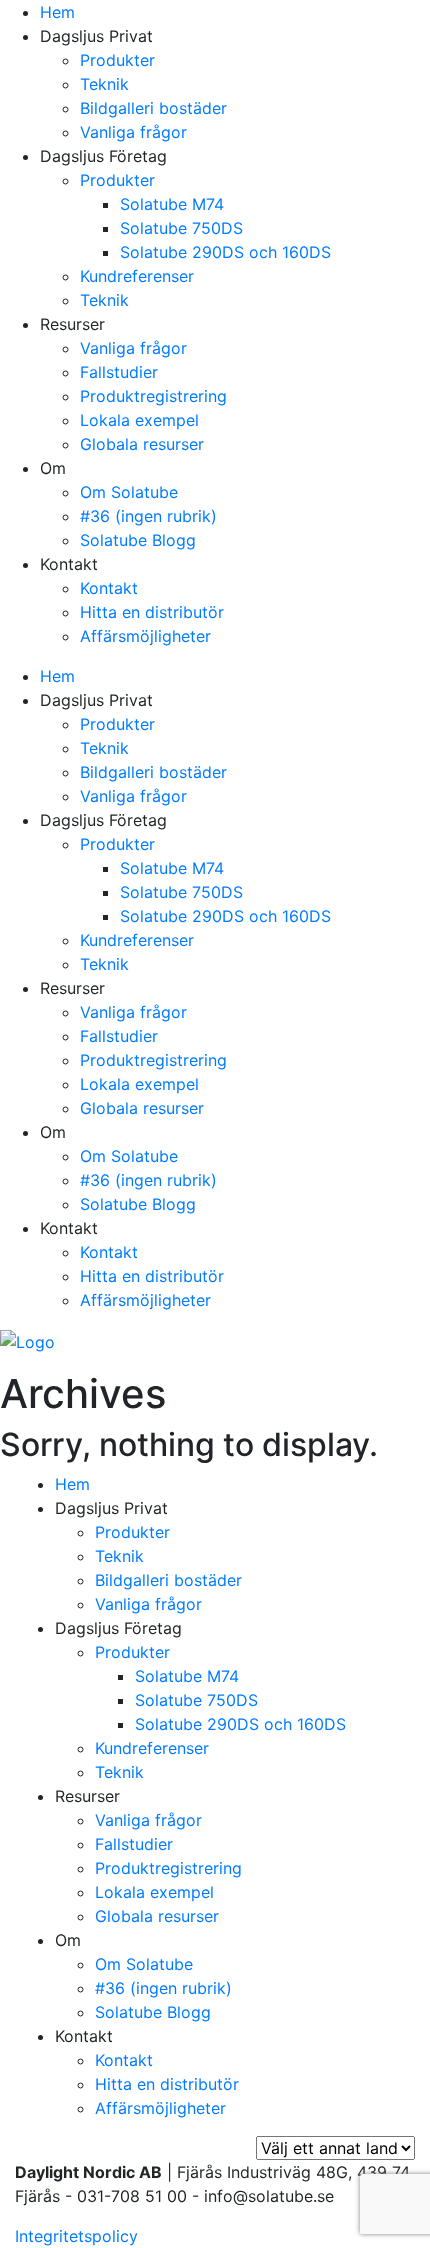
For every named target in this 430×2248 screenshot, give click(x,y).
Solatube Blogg (138, 540)
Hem (57, 12)
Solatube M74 (172, 204)
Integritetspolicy (76, 2236)
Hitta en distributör (152, 612)
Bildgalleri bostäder (153, 108)
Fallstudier (119, 372)
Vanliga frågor (133, 132)
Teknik (104, 84)
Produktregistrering (153, 396)
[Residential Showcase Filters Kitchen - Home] (27, 1340)
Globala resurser (142, 444)
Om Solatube (129, 492)
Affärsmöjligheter (145, 636)
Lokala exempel (139, 420)
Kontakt (109, 588)
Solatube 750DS (181, 228)
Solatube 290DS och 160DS (225, 252)
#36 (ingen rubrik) (148, 516)
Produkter (117, 60)
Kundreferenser (137, 276)
